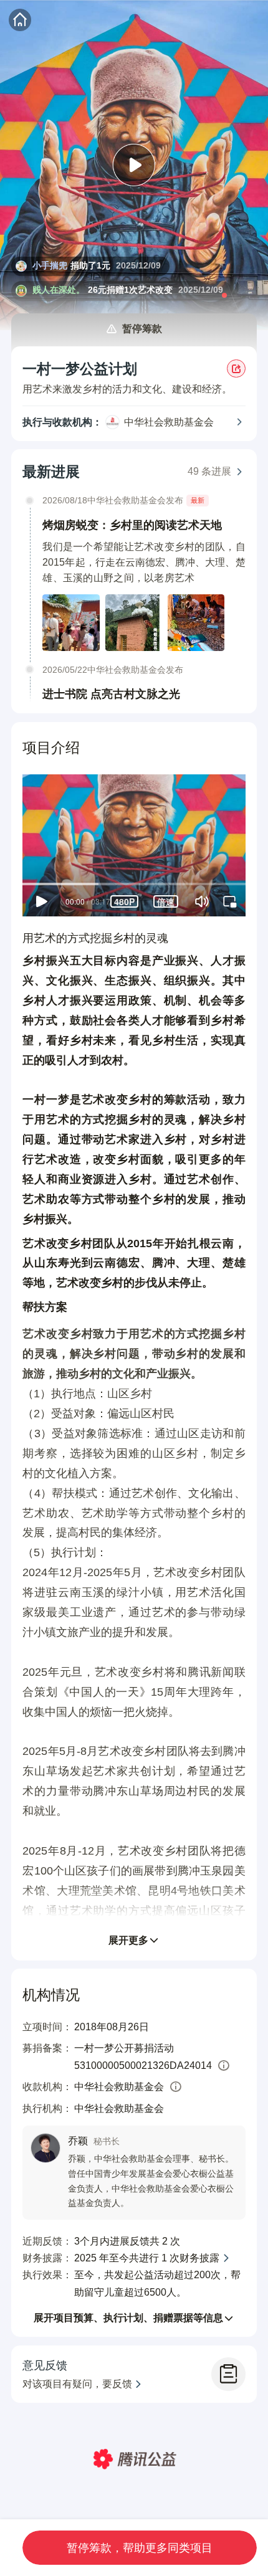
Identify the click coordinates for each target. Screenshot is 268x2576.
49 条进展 (209, 471)
